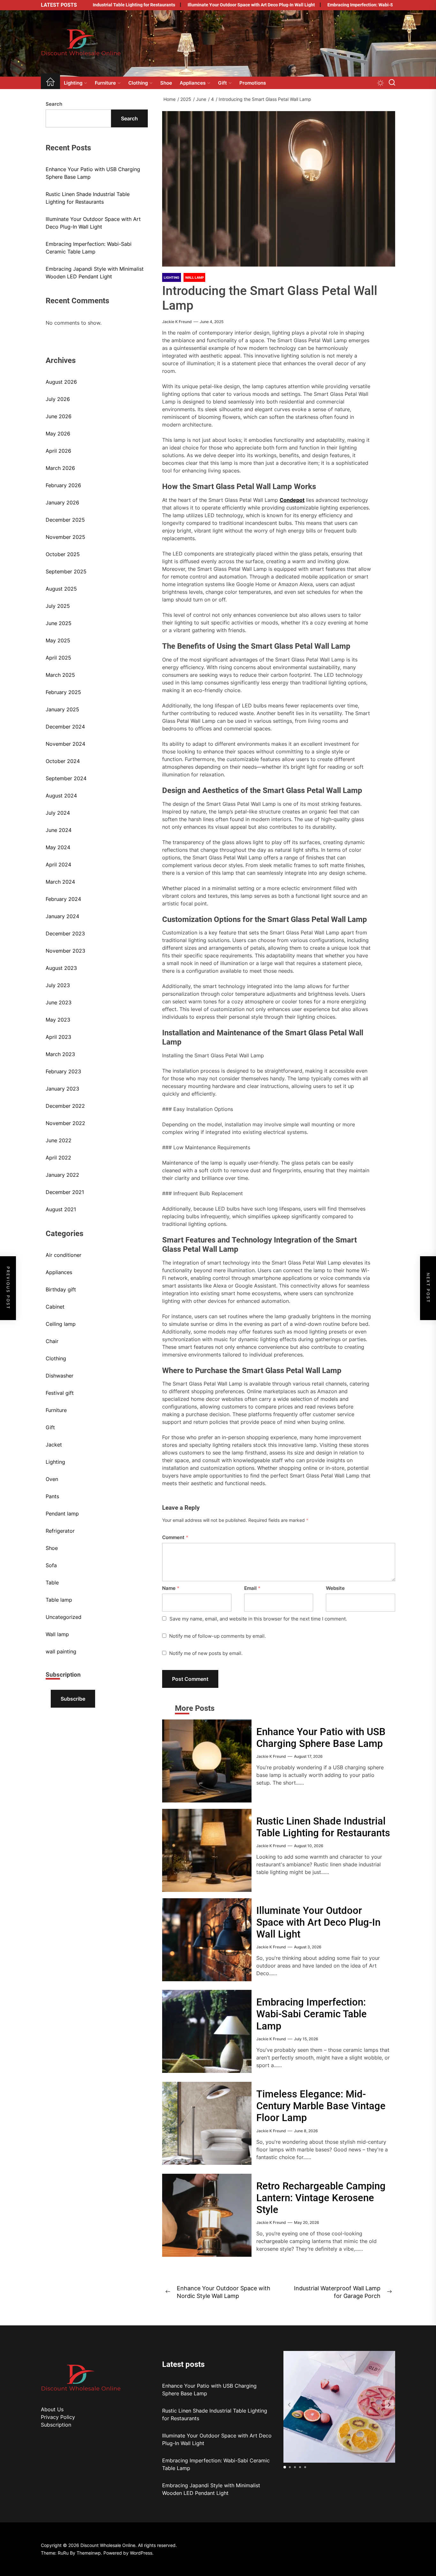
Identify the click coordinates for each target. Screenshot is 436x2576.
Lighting (73, 83)
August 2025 (61, 589)
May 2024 (58, 847)
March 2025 (60, 675)
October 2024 (63, 761)
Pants (52, 1496)
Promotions (253, 83)
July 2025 (58, 606)
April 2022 (58, 1158)
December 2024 (65, 727)
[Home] (50, 83)
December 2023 (65, 933)
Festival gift (60, 1393)
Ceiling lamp (61, 1324)
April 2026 (58, 451)
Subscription (56, 2425)
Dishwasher (60, 1376)
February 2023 (63, 1071)
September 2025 (66, 571)
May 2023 (58, 1020)
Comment (175, 1537)
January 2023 (62, 1089)
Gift (222, 83)
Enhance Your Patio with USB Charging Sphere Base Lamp (321, 1738)
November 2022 (65, 1123)
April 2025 (58, 658)
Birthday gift (61, 1289)
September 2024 (66, 778)
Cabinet (55, 1307)
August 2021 (61, 1209)
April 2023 (58, 1037)
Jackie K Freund (177, 322)
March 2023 (60, 1054)
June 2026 (59, 416)
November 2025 (65, 537)
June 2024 (59, 830)
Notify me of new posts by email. (206, 1653)
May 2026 (58, 434)
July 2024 (58, 813)
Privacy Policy (58, 2417)
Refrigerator (60, 1531)
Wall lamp (57, 1634)
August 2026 (61, 382)
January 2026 (62, 502)
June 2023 (59, 1002)
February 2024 (63, 899)
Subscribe (73, 1699)
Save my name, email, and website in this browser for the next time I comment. (258, 1619)
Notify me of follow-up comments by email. (218, 1636)
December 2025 (65, 520)
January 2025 (62, 709)
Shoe (166, 83)
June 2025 (59, 623)
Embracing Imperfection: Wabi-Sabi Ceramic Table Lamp (335, 5)
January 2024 (62, 916)
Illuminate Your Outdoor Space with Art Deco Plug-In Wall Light (201, 5)
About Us (52, 2409)
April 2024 (58, 865)
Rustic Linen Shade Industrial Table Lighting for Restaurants (323, 1827)
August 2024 (61, 796)
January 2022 (62, 1175)
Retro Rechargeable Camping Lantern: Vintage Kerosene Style (321, 2198)
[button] (389, 2405)
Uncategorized (64, 1617)
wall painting (61, 1651)
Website (335, 1588)
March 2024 (60, 882)
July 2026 (58, 399)
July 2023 (58, 985)
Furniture (105, 83)
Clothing (138, 83)
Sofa (51, 1565)
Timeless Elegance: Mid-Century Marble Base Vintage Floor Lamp (321, 2106)
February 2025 (63, 692)
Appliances (193, 83)
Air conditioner (64, 1255)
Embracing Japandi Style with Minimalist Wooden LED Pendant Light (95, 273)
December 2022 (65, 1106)
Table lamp (59, 1600)
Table (52, 1583)
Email (252, 1588)
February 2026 (63, 485)
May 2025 (58, 640)
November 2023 (65, 951)
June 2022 (59, 1140)
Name (171, 1588)
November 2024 (65, 744)
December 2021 (65, 1192)
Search (54, 104)
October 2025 (63, 554)
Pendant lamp (62, 1514)
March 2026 (60, 468)
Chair (52, 1341)
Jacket (54, 1445)
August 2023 (61, 968)
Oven (52, 1479)
